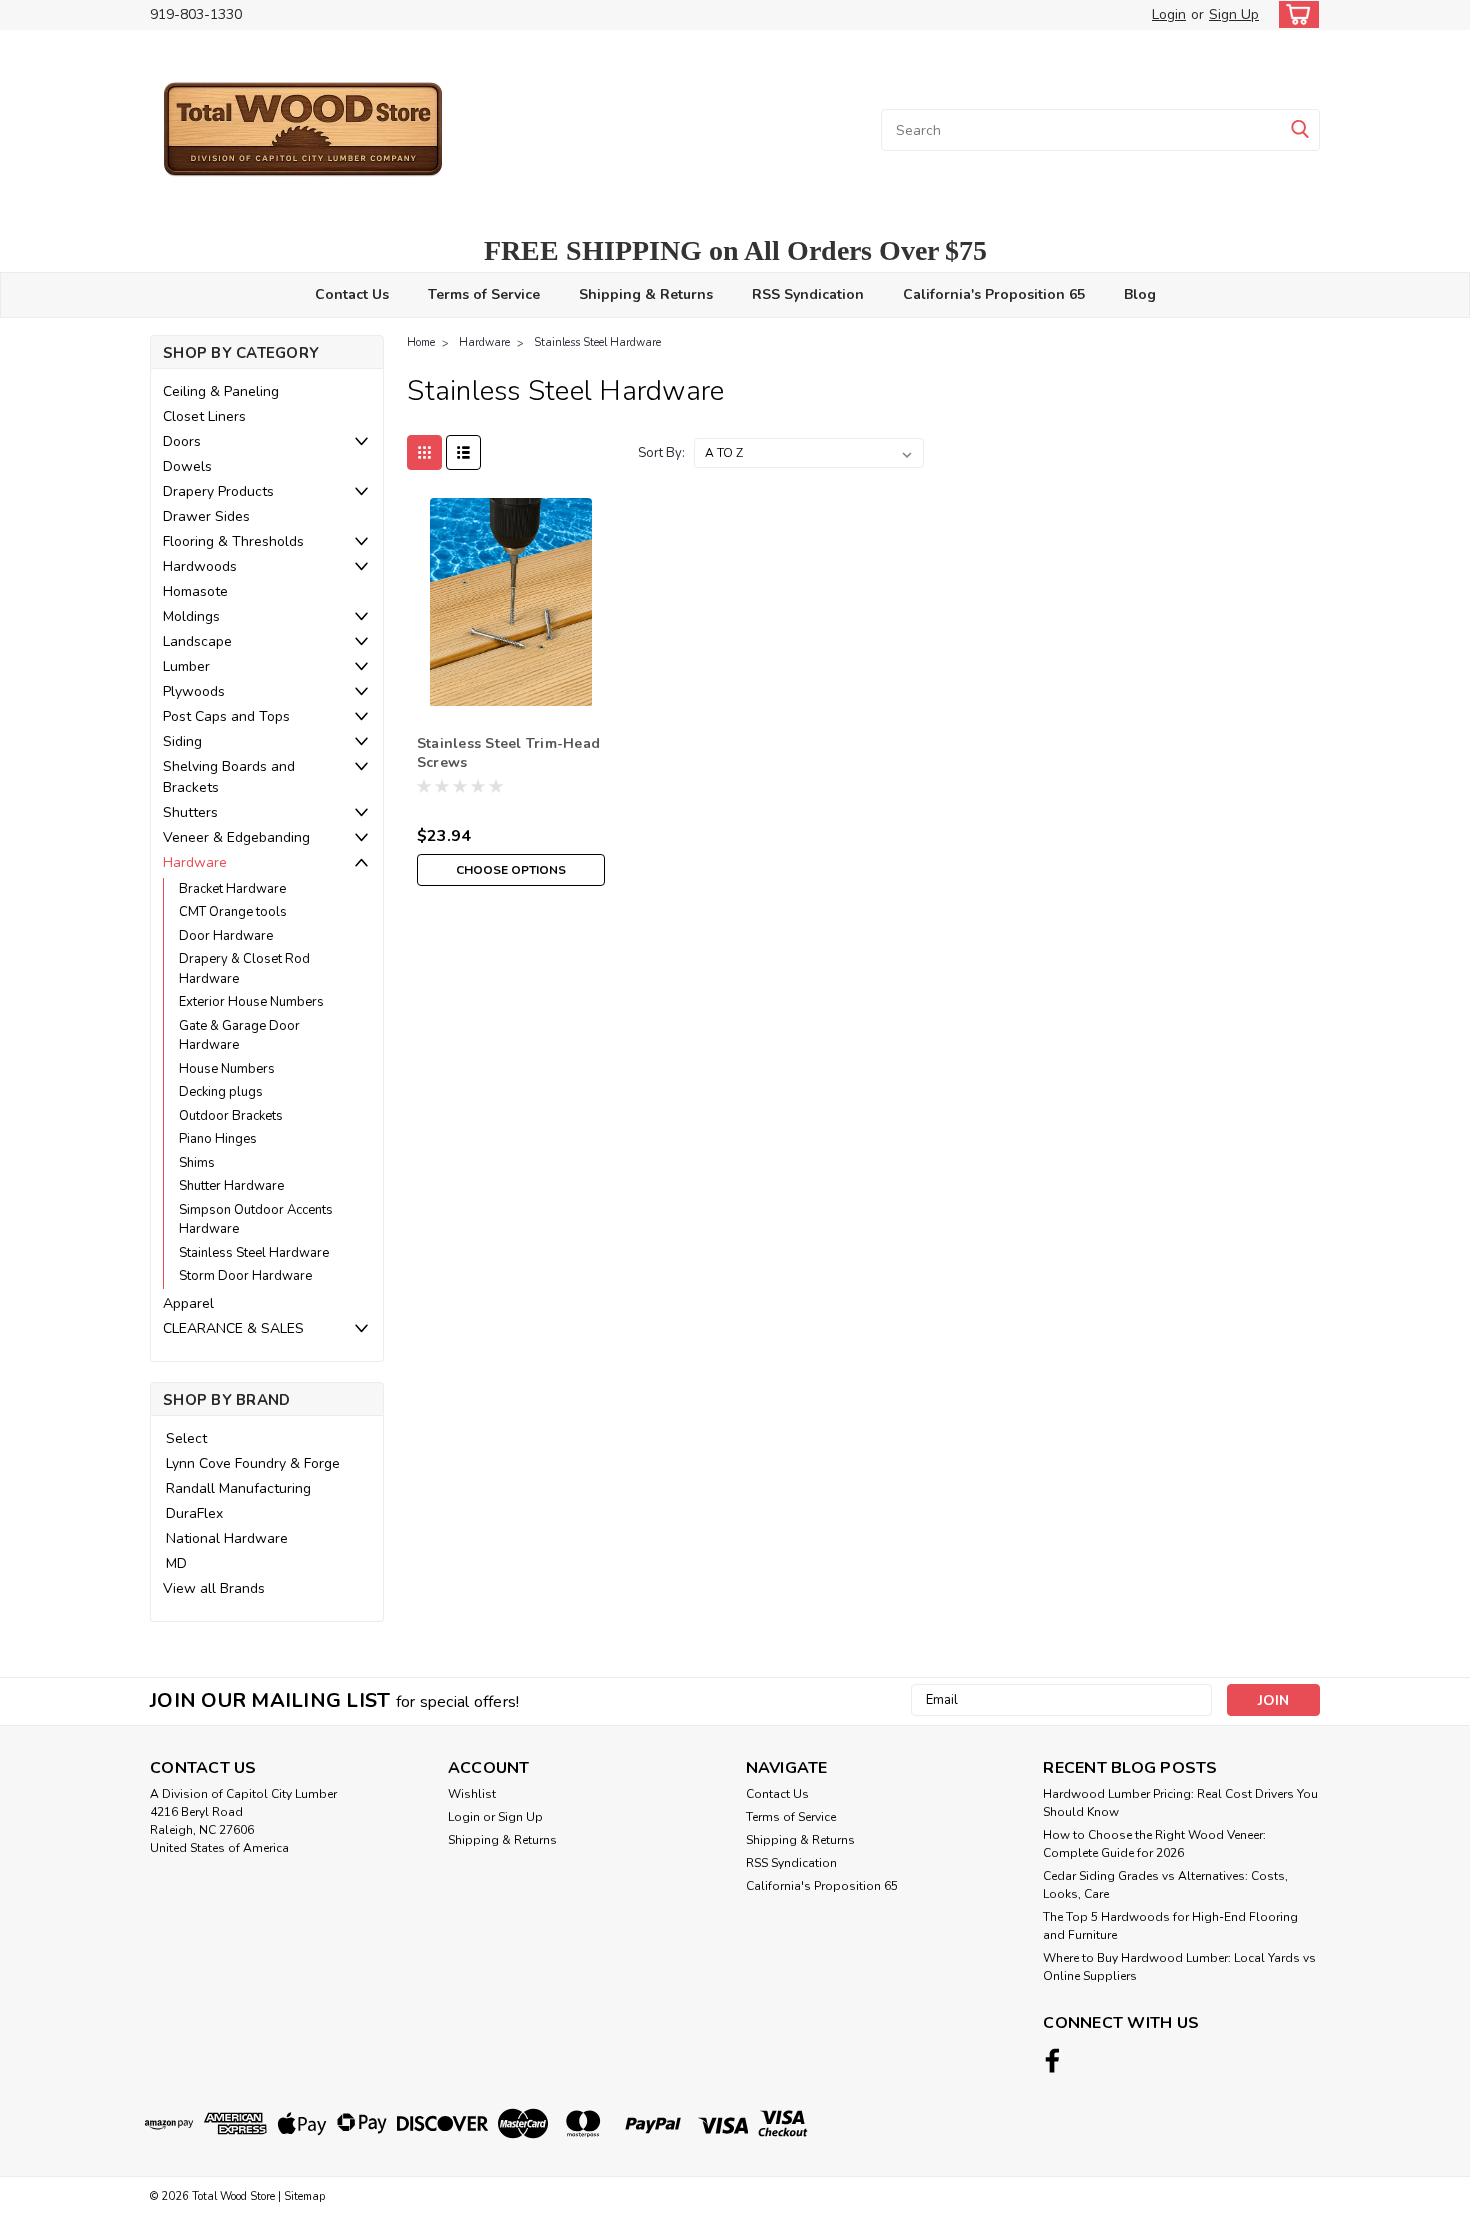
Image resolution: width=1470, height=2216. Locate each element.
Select (186, 1438)
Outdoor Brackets (231, 1116)
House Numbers (227, 1069)
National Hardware (227, 1538)
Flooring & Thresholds (233, 541)
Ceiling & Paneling (221, 391)
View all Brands (214, 1588)
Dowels (187, 466)
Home (421, 342)
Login (1169, 14)
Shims (197, 1163)
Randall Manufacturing (238, 1488)
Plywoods (194, 691)
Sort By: (661, 453)
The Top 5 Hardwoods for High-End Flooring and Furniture (1170, 1926)
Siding (182, 741)
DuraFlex (194, 1513)
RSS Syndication (808, 294)
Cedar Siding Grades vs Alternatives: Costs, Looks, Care (1165, 1885)
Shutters (190, 812)
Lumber (186, 666)
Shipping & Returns (646, 294)
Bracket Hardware (232, 889)
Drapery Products (218, 491)
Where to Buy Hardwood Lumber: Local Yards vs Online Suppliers (1179, 1967)
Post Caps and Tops (226, 716)
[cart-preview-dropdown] (1294, 14)
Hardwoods (200, 566)
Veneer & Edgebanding (236, 837)
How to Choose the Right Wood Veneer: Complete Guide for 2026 (1154, 1844)
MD (176, 1563)
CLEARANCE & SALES (233, 1328)
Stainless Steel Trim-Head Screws (508, 753)
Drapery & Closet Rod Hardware (244, 969)
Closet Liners (204, 416)
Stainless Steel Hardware (254, 1253)
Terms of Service (484, 294)
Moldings (191, 616)
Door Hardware (226, 936)
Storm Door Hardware (245, 1276)
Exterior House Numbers (251, 1002)
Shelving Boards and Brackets (229, 777)
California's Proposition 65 (994, 294)
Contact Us (352, 294)
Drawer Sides (206, 516)
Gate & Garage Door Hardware (239, 1036)
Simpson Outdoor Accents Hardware (256, 1220)
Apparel (188, 1303)
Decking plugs (221, 1092)
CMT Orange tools (233, 912)
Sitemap (304, 2196)
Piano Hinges (218, 1139)
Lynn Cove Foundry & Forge (253, 1463)
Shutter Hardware (231, 1186)
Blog (1140, 294)
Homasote (195, 591)
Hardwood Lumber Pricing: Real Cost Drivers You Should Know (1180, 1803)
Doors (182, 441)
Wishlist (472, 1794)
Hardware (195, 862)
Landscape (197, 641)
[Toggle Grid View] (424, 452)
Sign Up (1234, 14)
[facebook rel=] (1052, 2060)
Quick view (511, 690)
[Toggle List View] (463, 452)
